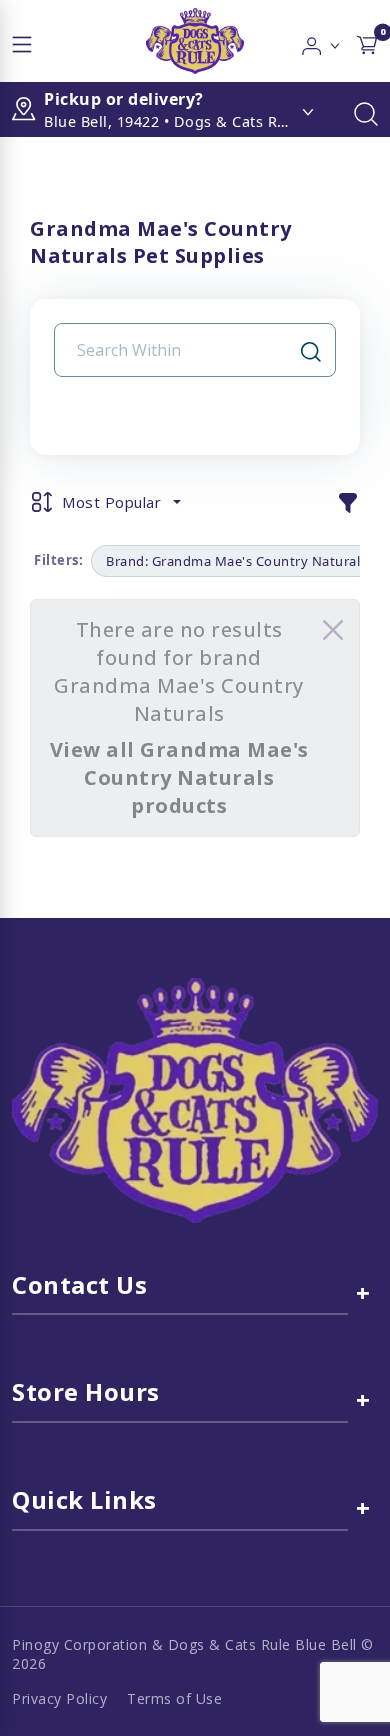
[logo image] (195, 41)
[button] (321, 41)
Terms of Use (174, 1698)
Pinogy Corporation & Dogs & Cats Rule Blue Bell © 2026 (193, 1654)
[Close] (333, 630)
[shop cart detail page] (367, 41)
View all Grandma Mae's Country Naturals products (179, 777)
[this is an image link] (195, 1099)
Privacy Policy (59, 1698)
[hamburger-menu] (22, 41)
